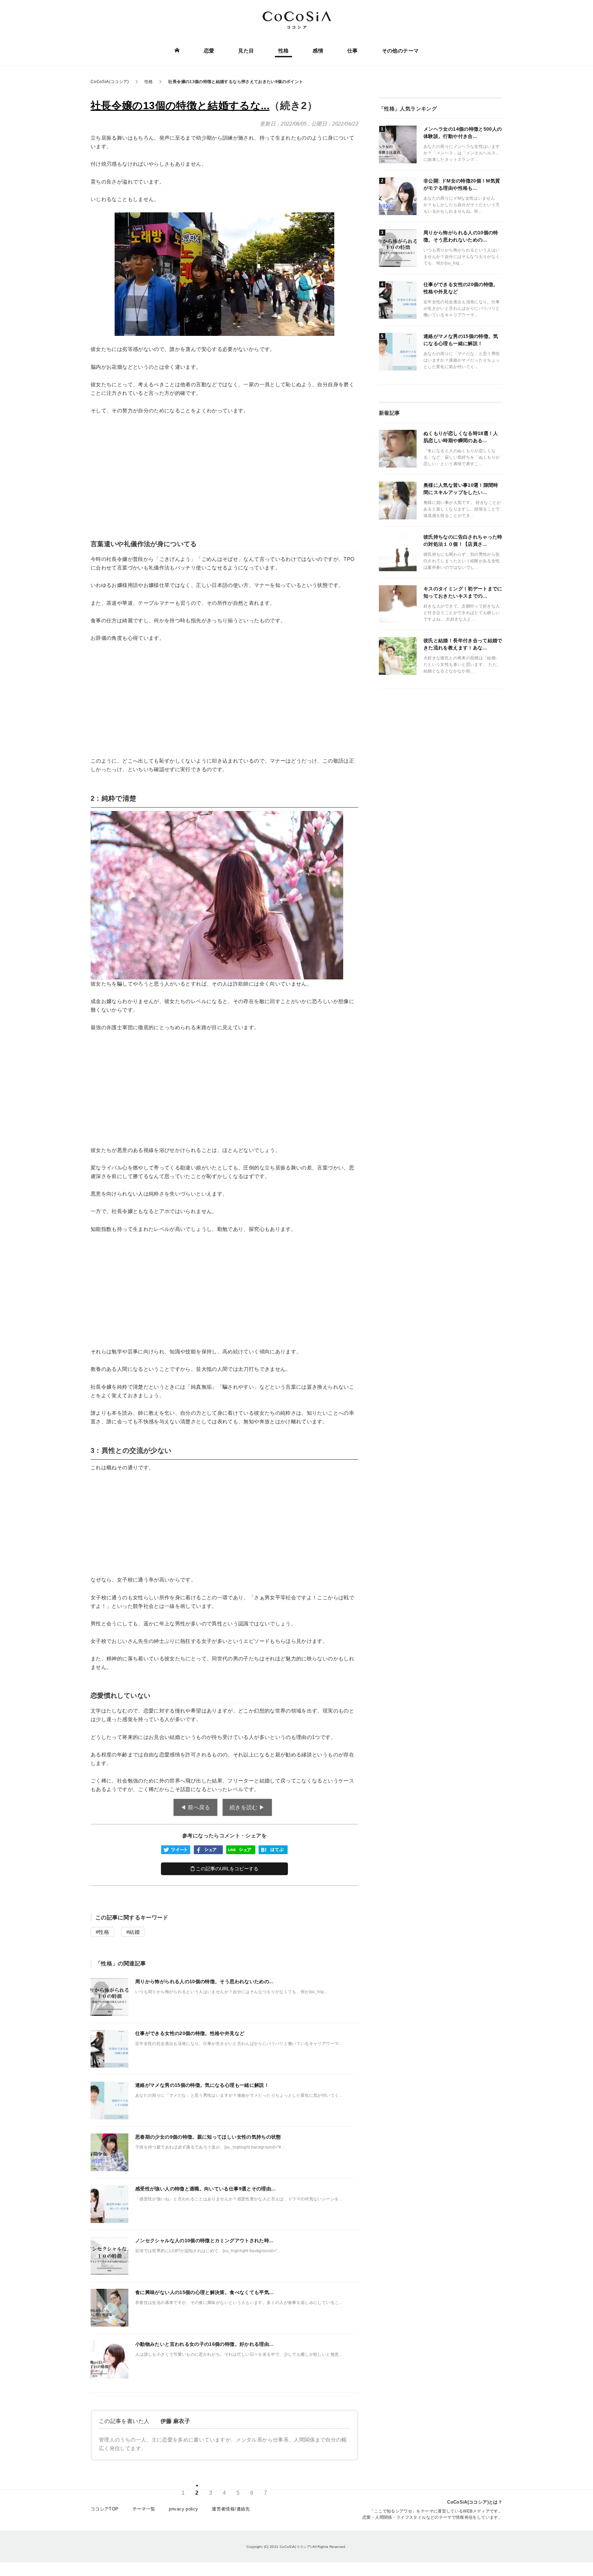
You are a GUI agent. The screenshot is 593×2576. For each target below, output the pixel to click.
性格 (284, 51)
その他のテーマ (400, 51)
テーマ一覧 (144, 2509)
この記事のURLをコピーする (226, 1869)
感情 (318, 51)
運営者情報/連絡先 (231, 2509)
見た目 (246, 51)
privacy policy (183, 2509)
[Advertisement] (224, 472)
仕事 (353, 51)
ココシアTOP (105, 2509)
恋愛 (209, 51)
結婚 (134, 1932)
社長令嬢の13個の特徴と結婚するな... (180, 105)
